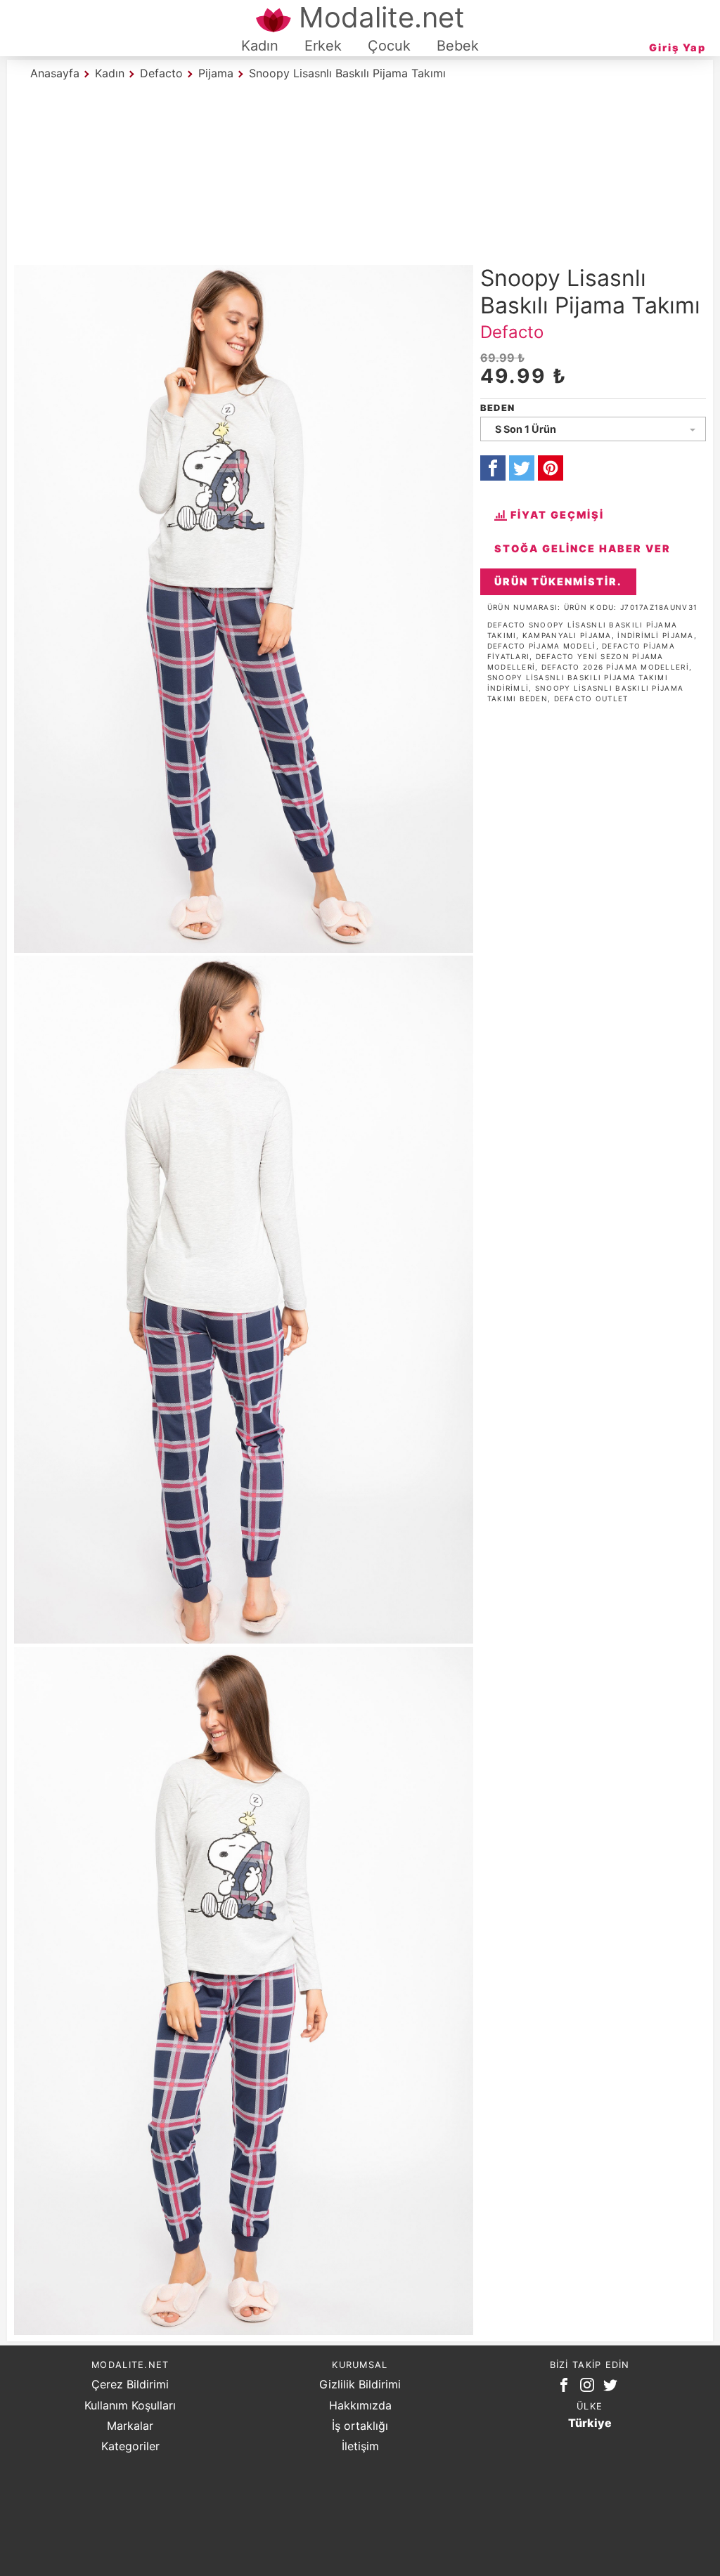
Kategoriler (130, 2446)
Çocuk (389, 46)
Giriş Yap (677, 47)
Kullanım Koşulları (130, 2405)
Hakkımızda (360, 2405)
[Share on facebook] (493, 468)
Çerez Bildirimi (130, 2384)
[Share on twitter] (522, 468)
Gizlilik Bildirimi (360, 2384)
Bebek (458, 46)
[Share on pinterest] (551, 468)
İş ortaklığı (360, 2426)
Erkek (323, 46)
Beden (497, 408)
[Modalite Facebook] (567, 2388)
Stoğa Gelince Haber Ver (583, 548)
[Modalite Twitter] (613, 2388)
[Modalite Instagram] (590, 2388)
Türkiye (590, 2423)
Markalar (130, 2426)
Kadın (260, 46)
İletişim (360, 2446)
